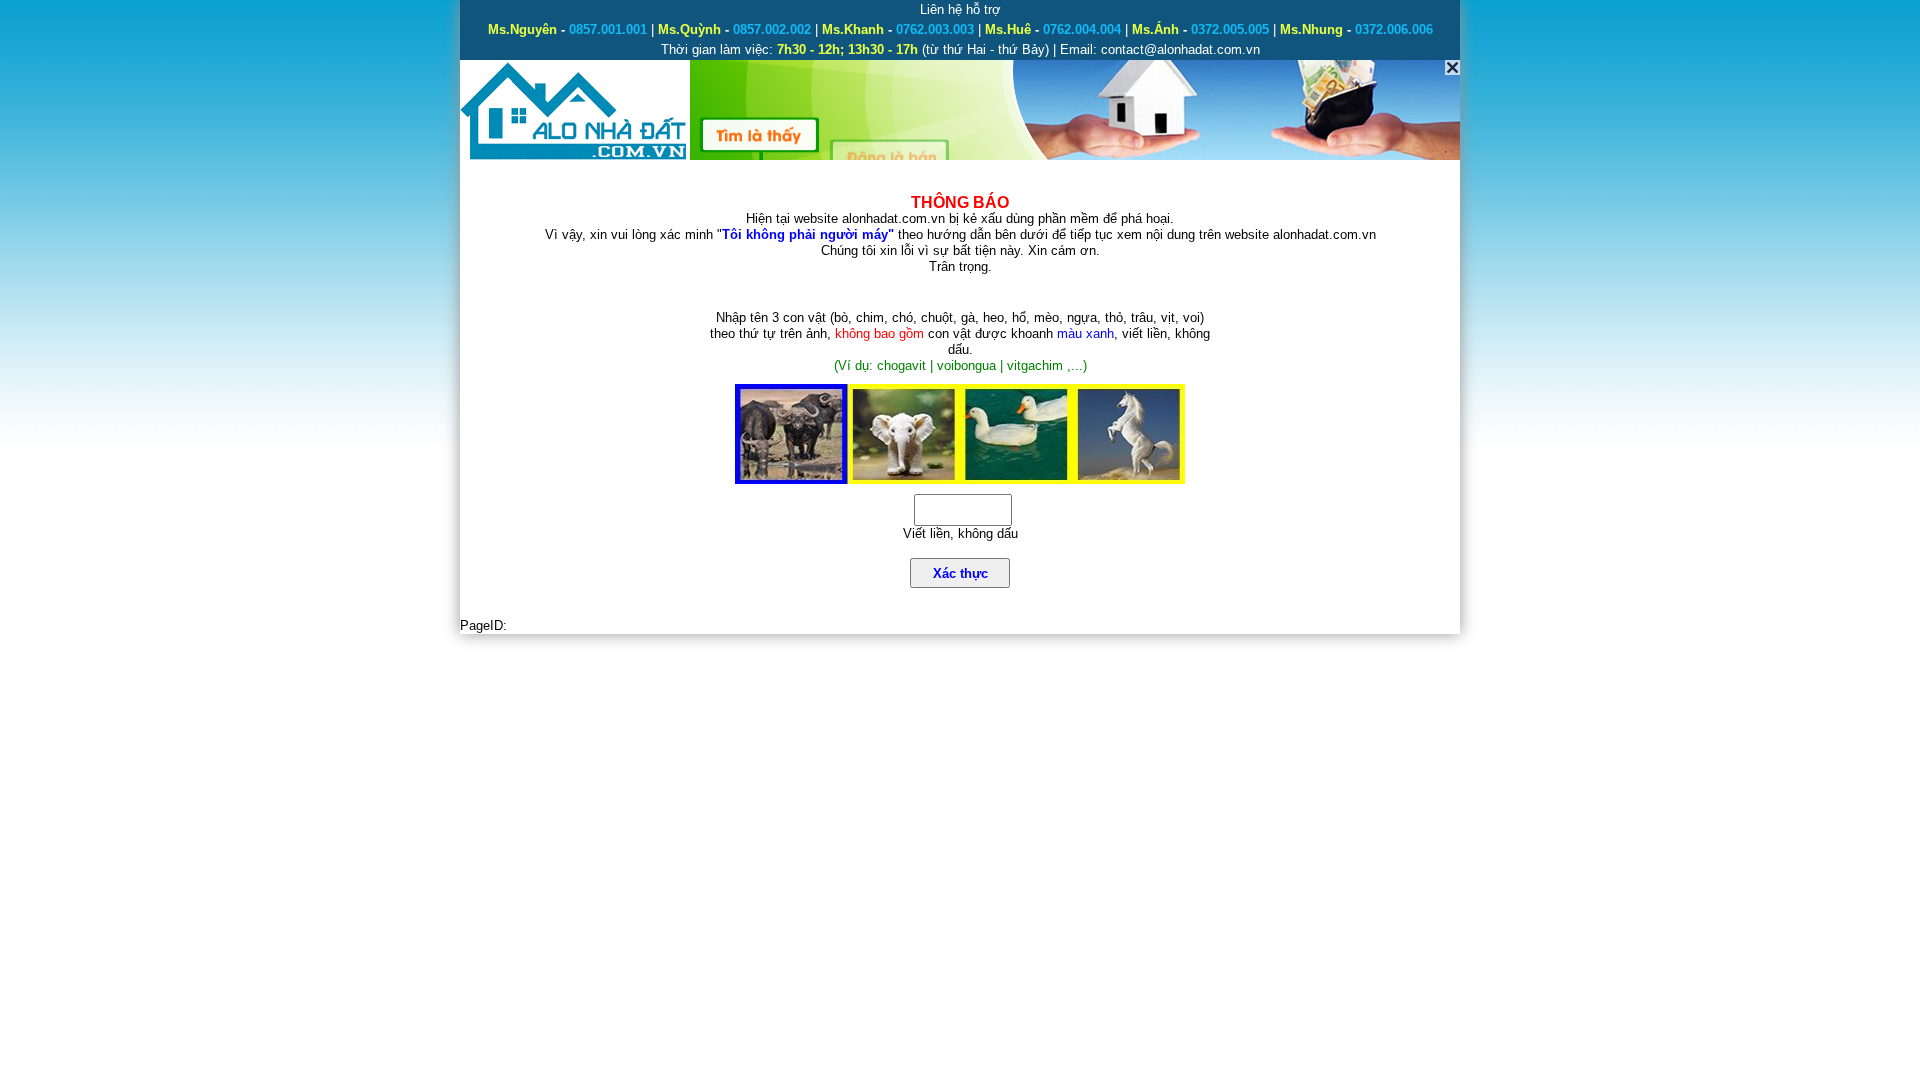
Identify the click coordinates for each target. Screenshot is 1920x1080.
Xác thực (960, 573)
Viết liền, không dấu (960, 533)
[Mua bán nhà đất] (574, 157)
